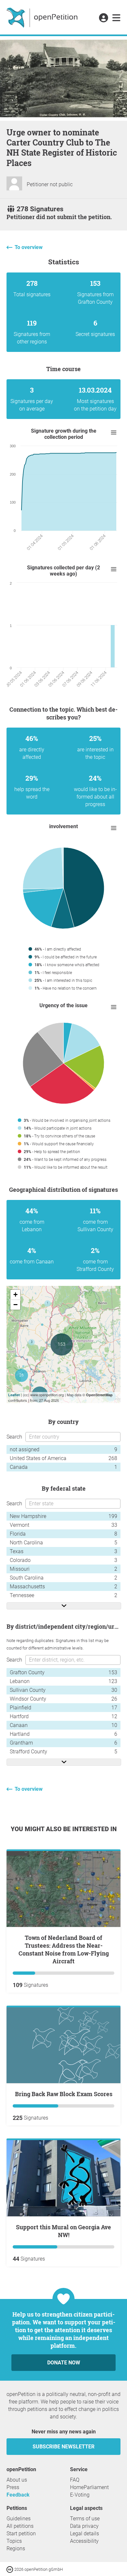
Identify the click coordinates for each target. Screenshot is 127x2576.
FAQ (75, 2480)
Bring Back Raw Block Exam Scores (64, 2094)
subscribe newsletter (63, 2447)
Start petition (21, 2534)
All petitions (20, 2526)
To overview (29, 247)
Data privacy (84, 2526)
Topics (14, 2541)
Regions (16, 2548)
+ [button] (15, 1295)
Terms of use (85, 2519)
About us (17, 2480)
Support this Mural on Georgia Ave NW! (63, 2231)
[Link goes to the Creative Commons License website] (10, 2569)
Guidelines (19, 2519)
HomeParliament (89, 2487)
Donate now (64, 2363)
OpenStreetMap (99, 1395)
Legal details (85, 2534)
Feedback (18, 2495)
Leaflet (14, 1395)
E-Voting (80, 2495)
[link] (116, 18)
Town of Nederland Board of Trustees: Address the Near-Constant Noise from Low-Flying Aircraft (64, 1949)
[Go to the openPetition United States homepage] (43, 17)
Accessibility (84, 2541)
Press (13, 2487)
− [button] (15, 1305)
